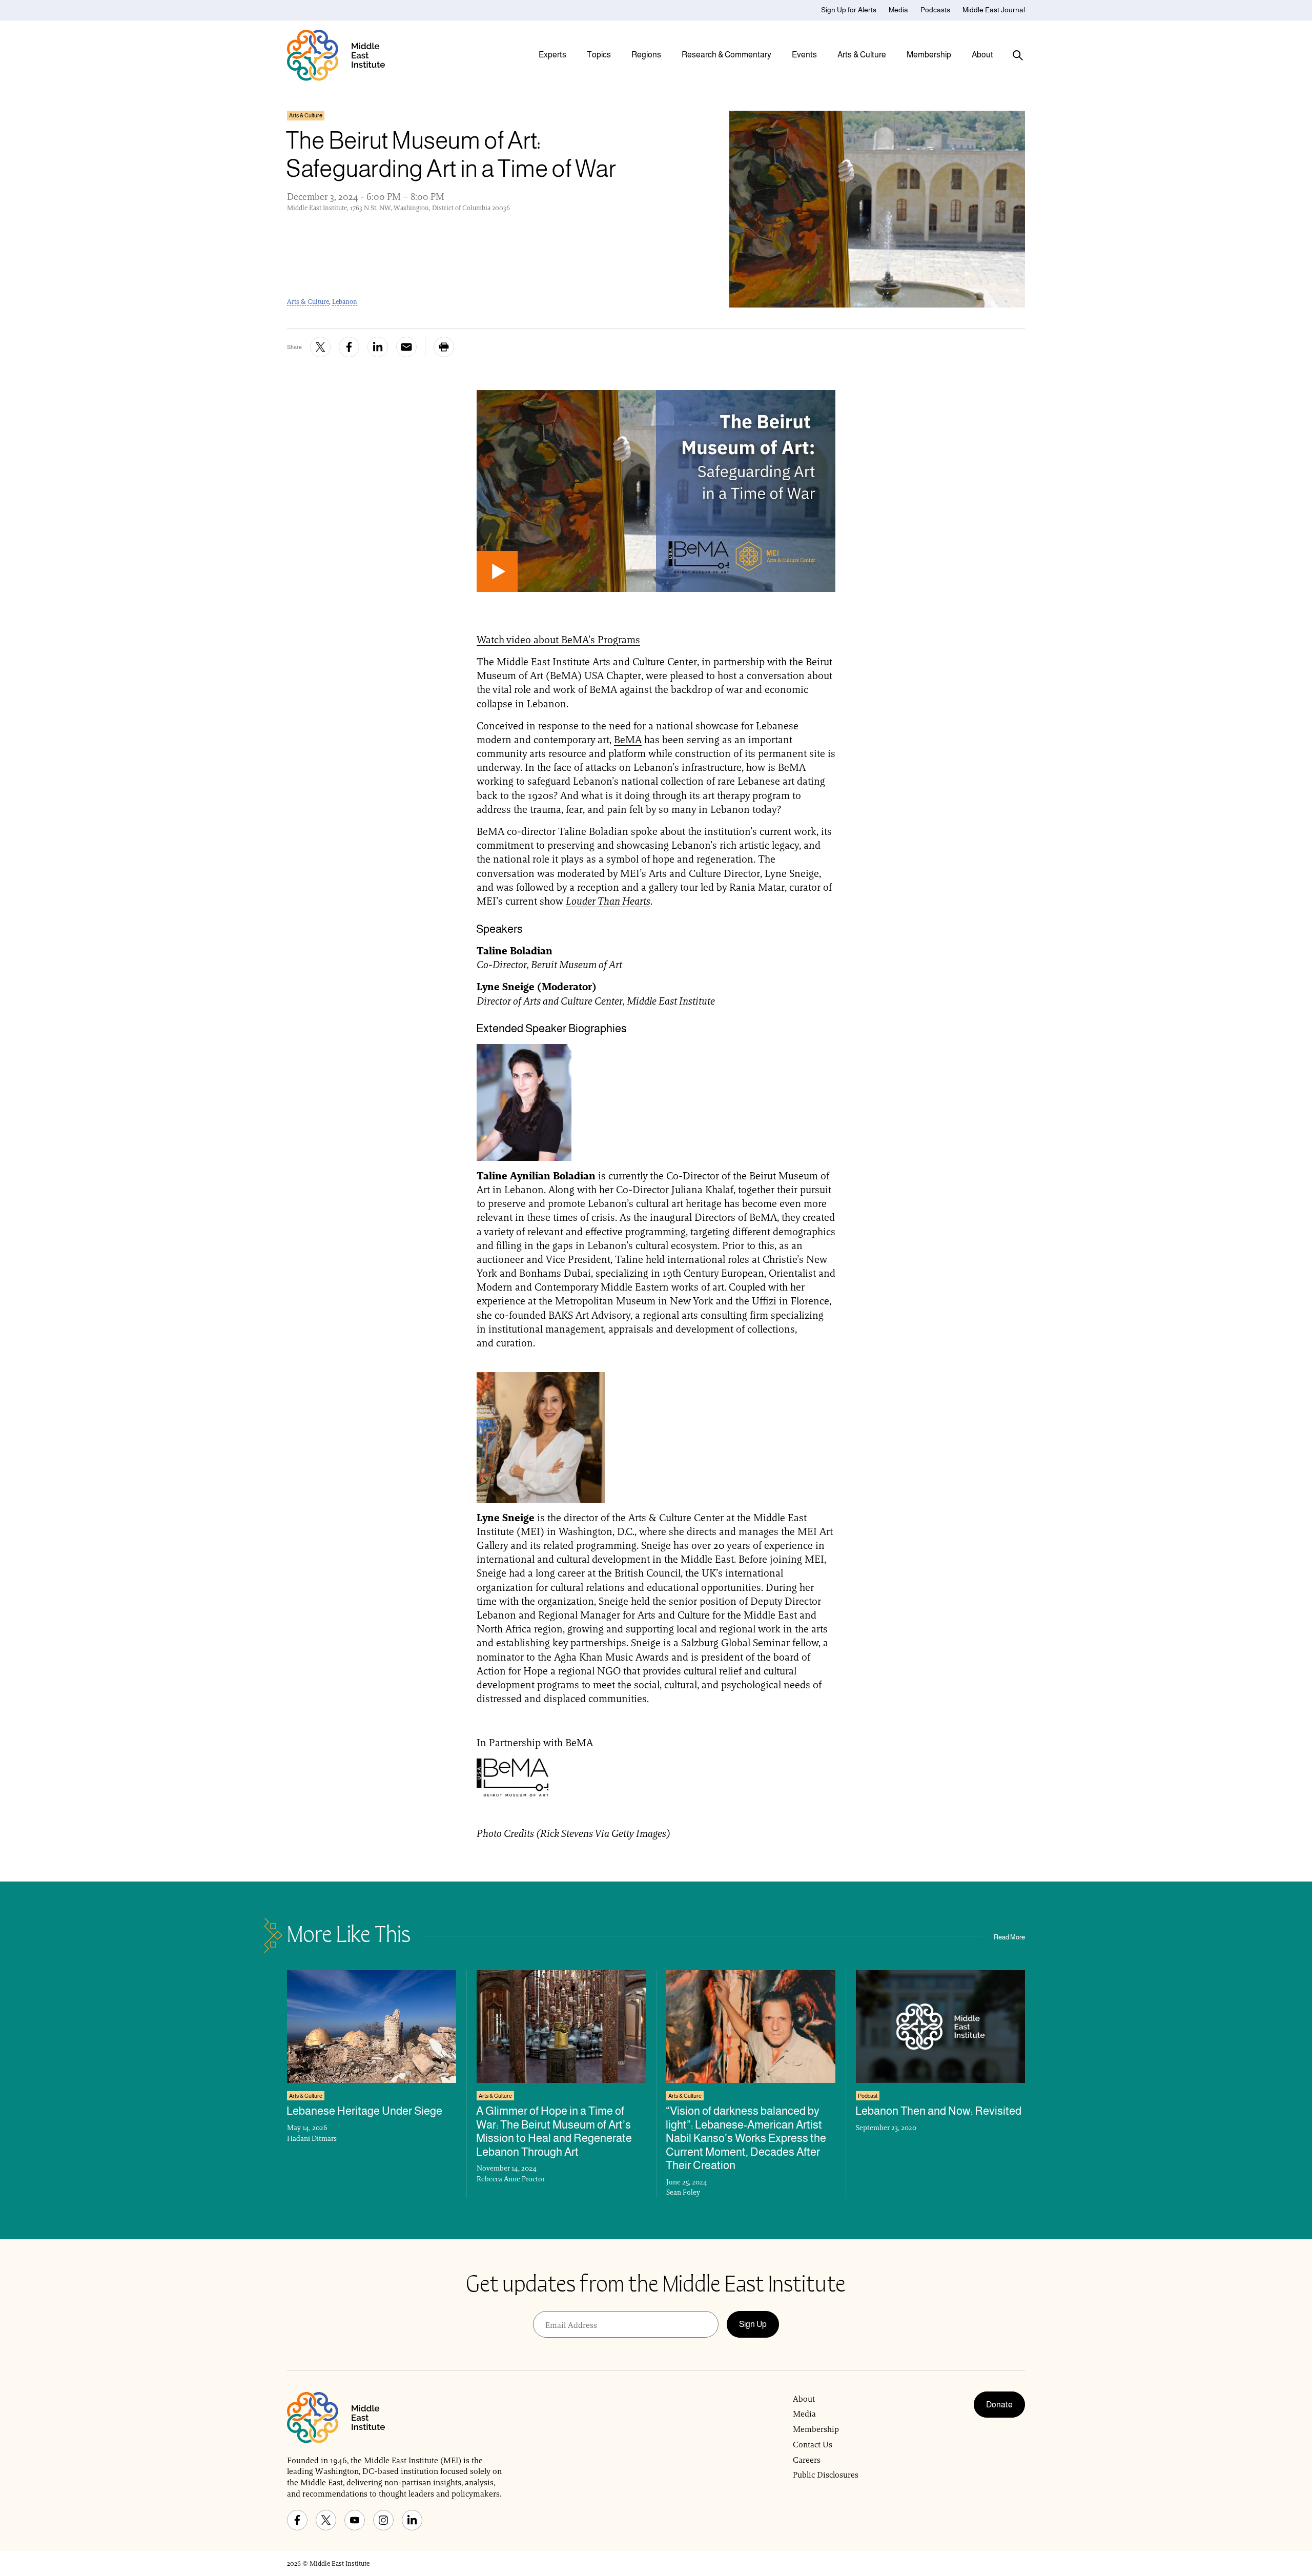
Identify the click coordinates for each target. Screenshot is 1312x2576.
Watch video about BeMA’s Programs (558, 640)
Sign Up (753, 2324)
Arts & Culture (308, 302)
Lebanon (345, 302)
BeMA (628, 740)
